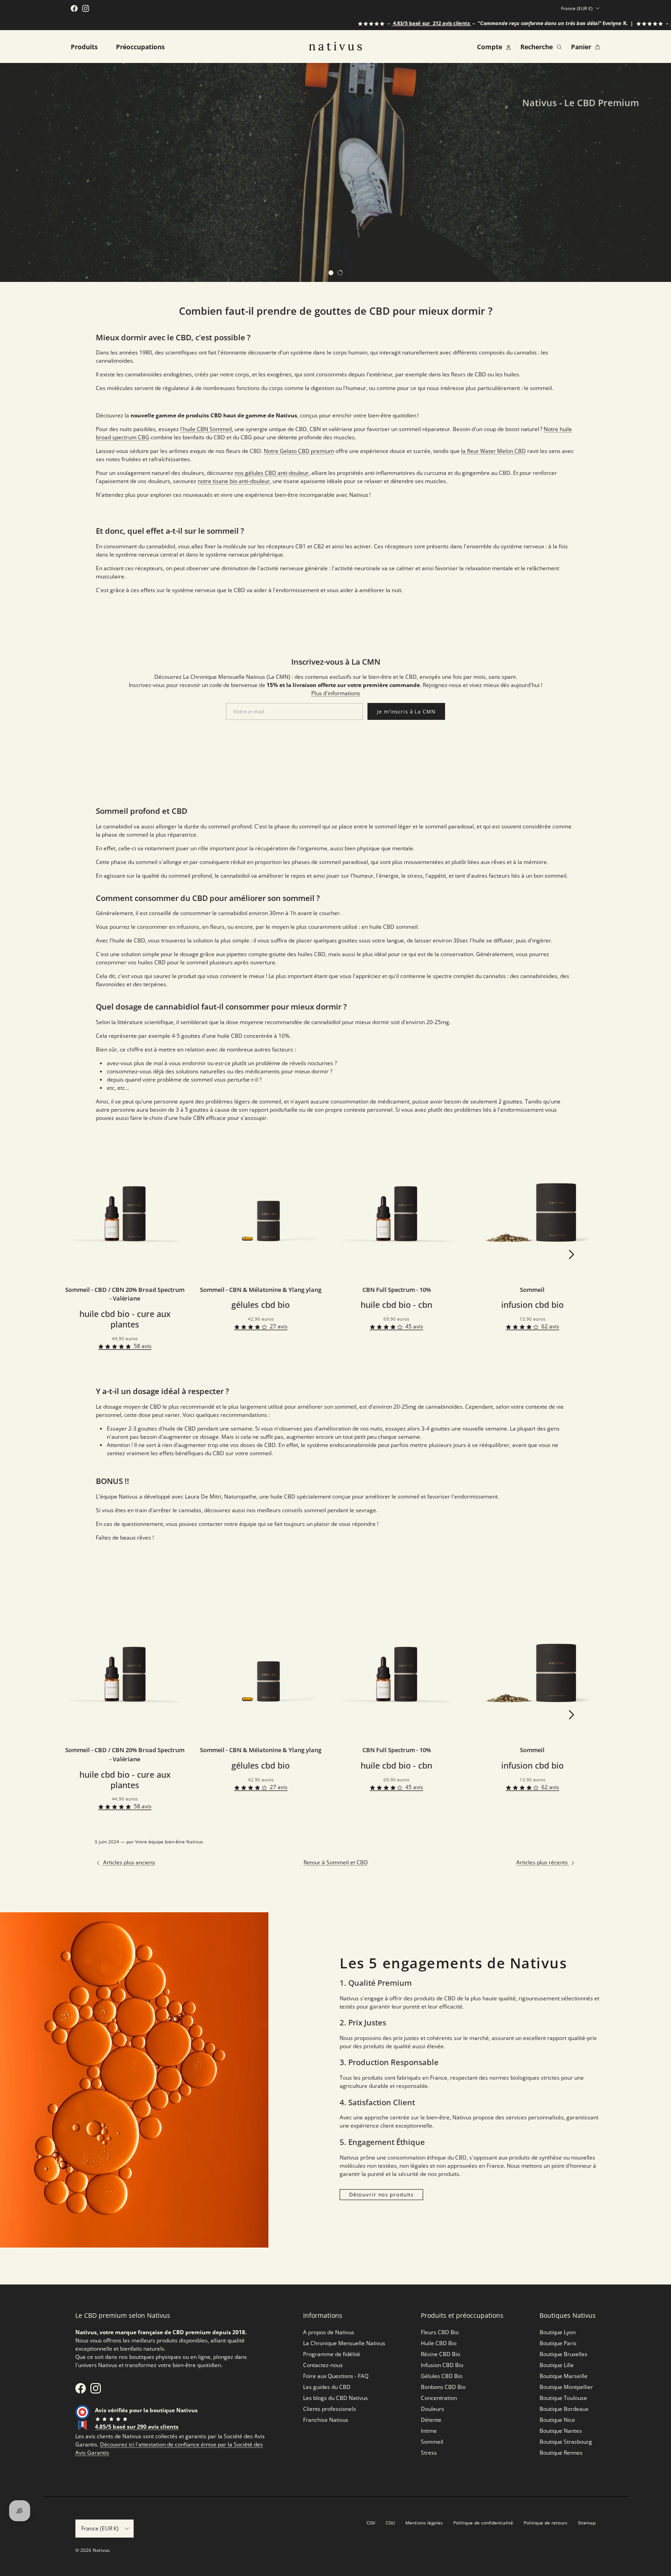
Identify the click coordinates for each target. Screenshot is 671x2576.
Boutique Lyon (558, 2332)
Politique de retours (545, 2523)
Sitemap (587, 2523)
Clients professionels (330, 2409)
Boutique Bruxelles (564, 2354)
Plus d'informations (336, 693)
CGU (390, 2523)
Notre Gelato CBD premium (299, 451)
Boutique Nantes (561, 2431)
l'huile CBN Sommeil (206, 429)
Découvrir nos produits (381, 2194)
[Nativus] (335, 46)
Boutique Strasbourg (566, 2442)
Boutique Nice (557, 2420)
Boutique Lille (557, 2365)
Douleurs (432, 2409)
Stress (429, 2453)
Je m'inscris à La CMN (406, 711)
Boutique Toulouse (563, 2398)
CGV (371, 2523)
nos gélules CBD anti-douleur (272, 473)
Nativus (101, 2550)
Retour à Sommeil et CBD (336, 1862)
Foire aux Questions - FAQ (336, 2376)
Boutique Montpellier (566, 2387)
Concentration (439, 2398)
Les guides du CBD (327, 2387)
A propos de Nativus (329, 2332)
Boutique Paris (558, 2343)
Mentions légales (424, 2523)
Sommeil (432, 2442)
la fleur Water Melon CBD (493, 451)
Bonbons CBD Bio (443, 2387)
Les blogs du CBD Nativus (335, 2398)
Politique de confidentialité (483, 2523)
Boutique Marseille (564, 2376)
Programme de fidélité (332, 2354)
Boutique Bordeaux (564, 2409)
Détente (431, 2420)
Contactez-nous (323, 2365)
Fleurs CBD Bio (440, 2332)
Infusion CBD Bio (442, 2365)
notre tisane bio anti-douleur (234, 481)
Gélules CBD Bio (442, 2376)
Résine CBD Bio (440, 2354)
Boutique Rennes (561, 2453)
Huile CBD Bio (439, 2343)
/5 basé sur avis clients (384, 23)
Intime (429, 2431)
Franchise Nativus (326, 2420)
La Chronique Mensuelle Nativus (344, 2343)
